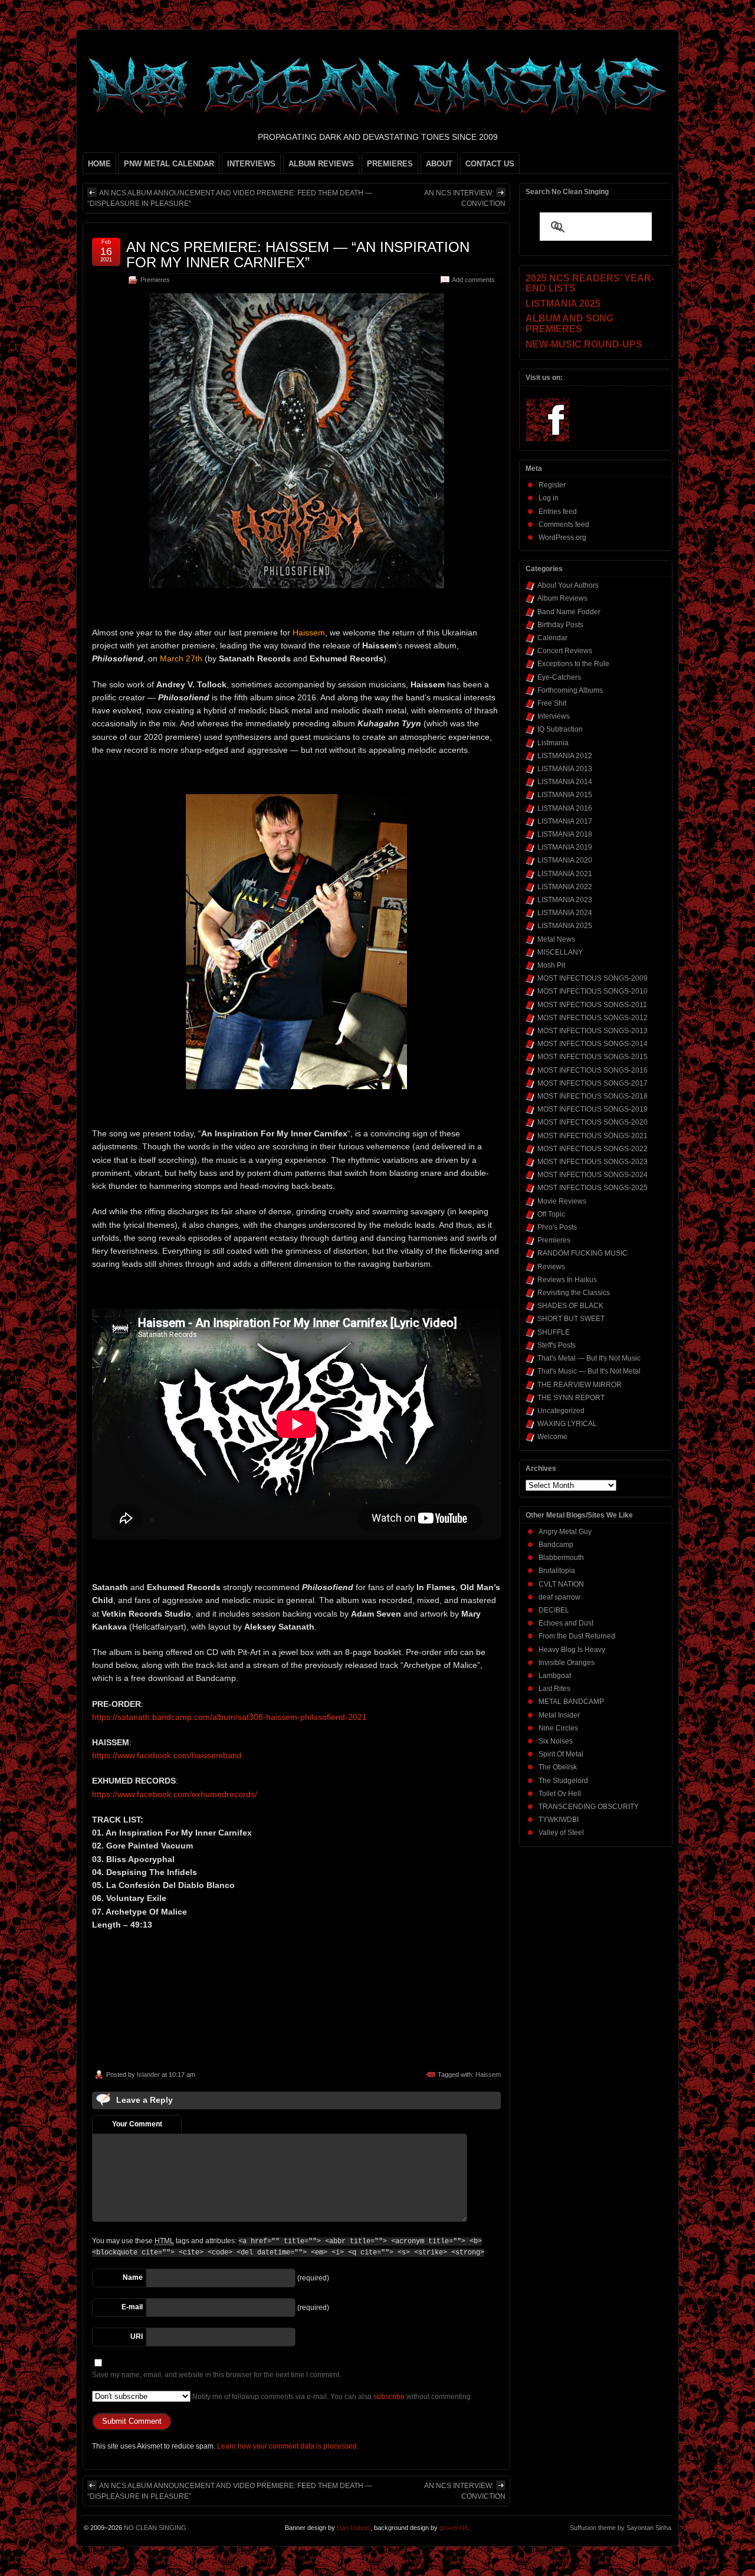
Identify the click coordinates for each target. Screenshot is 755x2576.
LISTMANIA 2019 (565, 847)
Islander (148, 2074)
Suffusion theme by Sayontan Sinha (621, 2528)
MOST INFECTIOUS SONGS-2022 (592, 1149)
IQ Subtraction (560, 729)
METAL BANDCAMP (571, 1702)
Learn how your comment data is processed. (288, 2446)
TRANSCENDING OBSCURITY (589, 1807)
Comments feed (564, 525)
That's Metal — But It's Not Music (589, 1358)
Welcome (552, 1437)
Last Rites (554, 1689)
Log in (549, 498)
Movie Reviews (562, 1201)
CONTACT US (490, 164)
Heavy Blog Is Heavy (572, 1650)
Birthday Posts (560, 625)
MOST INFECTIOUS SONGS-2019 (592, 1109)
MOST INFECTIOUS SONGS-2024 (592, 1175)
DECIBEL (554, 1610)
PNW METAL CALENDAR (169, 164)
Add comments (473, 280)
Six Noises (556, 1741)
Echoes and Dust (566, 1623)
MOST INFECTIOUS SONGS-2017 (592, 1083)
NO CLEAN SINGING (155, 2528)
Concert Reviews (565, 651)
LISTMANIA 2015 (565, 795)
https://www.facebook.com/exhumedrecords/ (175, 1794)
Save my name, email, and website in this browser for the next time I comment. (216, 2375)
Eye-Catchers (559, 677)
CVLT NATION (561, 1584)
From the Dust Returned (577, 1636)
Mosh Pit (551, 965)
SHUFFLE (554, 1332)
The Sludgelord (563, 1781)
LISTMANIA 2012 (565, 756)
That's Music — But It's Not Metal (589, 1371)
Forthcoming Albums (570, 690)
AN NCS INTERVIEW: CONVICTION (465, 198)
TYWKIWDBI (559, 1820)
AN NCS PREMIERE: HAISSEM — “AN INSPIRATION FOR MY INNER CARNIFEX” (298, 255)
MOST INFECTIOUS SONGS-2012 (592, 1018)
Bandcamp (556, 1545)
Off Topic (551, 1214)
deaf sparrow (559, 1597)
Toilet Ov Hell (560, 1794)
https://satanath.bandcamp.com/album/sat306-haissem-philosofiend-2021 (229, 1717)
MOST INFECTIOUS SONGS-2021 (592, 1136)
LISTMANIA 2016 (565, 808)
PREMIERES (390, 164)
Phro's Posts (557, 1227)
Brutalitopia (557, 1571)
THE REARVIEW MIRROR (580, 1385)
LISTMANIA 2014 (565, 782)
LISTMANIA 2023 (565, 900)
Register (552, 485)
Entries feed (558, 512)
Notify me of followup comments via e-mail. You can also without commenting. (331, 2397)
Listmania (553, 743)
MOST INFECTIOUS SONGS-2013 (592, 1031)
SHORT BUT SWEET (571, 1319)
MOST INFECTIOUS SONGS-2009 (592, 978)
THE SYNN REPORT (571, 1398)
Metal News (556, 939)
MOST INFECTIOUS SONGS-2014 (592, 1044)
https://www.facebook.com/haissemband (167, 1755)
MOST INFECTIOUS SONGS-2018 (592, 1096)
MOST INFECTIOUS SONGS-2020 (592, 1122)
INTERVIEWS (251, 164)
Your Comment (137, 2124)
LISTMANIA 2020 (565, 860)
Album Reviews (562, 598)
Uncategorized (561, 1411)
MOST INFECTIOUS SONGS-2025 (592, 1188)
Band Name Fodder (569, 612)
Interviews (554, 716)
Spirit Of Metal (561, 1754)
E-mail (132, 2307)
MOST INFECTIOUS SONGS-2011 (592, 1005)
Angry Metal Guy (565, 1532)
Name (133, 2277)
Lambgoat (555, 1676)
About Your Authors (568, 585)
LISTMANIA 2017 (565, 821)
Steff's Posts (557, 1345)
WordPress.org (562, 538)
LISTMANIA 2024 (565, 913)
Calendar (552, 638)
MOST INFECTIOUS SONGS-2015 (592, 1057)
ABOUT (439, 164)
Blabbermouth (561, 1558)
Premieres (155, 280)
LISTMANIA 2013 (565, 769)
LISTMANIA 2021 (565, 874)
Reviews (551, 1267)
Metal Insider (559, 1715)
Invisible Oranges (567, 1663)
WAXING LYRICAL (567, 1424)
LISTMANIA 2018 (565, 834)
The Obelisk (558, 1767)
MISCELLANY (560, 952)
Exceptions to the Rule (573, 664)
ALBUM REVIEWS (321, 164)
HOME (99, 164)
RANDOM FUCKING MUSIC (582, 1253)
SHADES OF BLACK (570, 1306)
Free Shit (552, 703)
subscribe (389, 2397)
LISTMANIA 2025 (565, 926)
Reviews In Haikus (567, 1280)
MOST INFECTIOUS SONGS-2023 (592, 1162)
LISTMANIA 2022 (565, 887)
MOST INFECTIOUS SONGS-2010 (592, 991)
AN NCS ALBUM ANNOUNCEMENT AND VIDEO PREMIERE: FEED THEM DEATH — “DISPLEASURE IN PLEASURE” (230, 198)
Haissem (488, 2074)
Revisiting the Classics (574, 1293)
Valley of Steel (561, 1833)
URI (137, 2336)
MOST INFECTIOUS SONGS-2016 (592, 1070)
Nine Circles (558, 1728)
